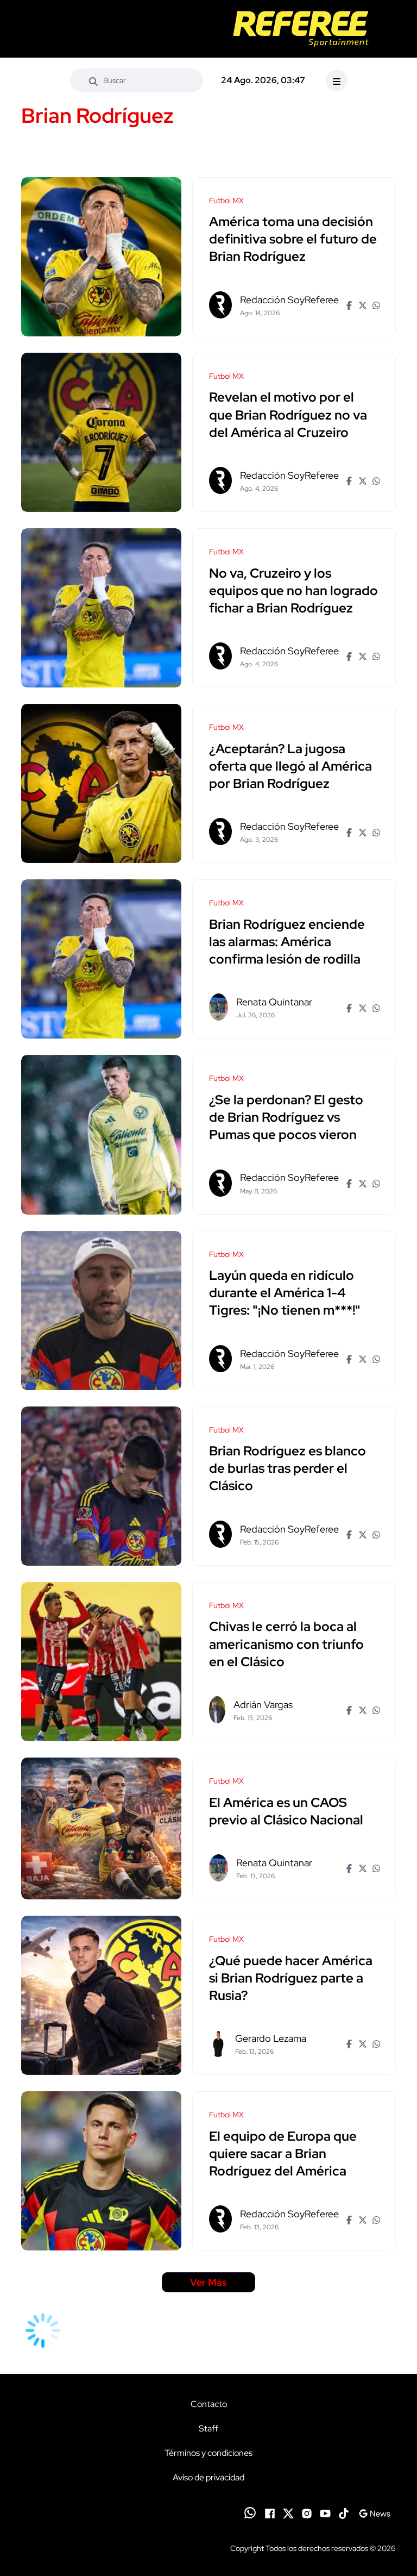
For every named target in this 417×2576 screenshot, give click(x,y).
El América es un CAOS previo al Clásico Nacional (286, 1811)
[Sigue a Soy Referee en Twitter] (288, 2512)
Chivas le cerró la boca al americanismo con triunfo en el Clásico (286, 1644)
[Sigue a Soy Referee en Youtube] (325, 2512)
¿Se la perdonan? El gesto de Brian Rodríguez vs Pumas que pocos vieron (286, 1117)
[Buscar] (93, 80)
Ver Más (208, 2282)
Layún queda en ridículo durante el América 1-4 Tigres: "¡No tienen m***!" (285, 1293)
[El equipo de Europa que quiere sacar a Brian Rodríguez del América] (101, 2171)
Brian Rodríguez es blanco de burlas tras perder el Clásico (288, 1469)
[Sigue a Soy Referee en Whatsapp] (250, 2513)
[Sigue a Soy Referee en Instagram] (307, 2512)
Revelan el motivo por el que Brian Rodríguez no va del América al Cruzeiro (288, 415)
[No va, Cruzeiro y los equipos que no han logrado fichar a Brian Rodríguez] (101, 608)
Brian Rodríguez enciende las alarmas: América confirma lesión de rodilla (287, 942)
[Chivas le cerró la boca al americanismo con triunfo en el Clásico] (101, 1662)
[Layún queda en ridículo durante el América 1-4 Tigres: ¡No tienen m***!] (101, 1311)
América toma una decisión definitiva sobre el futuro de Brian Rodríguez (293, 239)
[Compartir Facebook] (348, 305)
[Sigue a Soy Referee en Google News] (374, 2512)
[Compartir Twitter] (361, 305)
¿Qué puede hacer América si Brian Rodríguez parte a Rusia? (291, 1978)
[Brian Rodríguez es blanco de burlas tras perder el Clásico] (101, 1486)
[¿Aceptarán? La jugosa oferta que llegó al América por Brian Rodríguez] (101, 783)
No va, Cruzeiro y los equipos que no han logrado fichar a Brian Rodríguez (293, 590)
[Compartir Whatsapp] (375, 305)
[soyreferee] (301, 29)
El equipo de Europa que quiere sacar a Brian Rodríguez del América (283, 2153)
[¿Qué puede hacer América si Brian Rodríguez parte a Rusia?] (101, 1995)
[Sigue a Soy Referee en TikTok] (344, 2512)
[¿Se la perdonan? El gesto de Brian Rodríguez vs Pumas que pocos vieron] (101, 1134)
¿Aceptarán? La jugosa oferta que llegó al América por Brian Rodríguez (290, 766)
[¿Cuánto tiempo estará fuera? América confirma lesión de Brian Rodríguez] (101, 959)
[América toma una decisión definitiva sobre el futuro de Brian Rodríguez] (101, 257)
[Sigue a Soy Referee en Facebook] (270, 2512)
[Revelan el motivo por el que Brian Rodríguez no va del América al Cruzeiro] (101, 432)
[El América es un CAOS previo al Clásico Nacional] (101, 1828)
